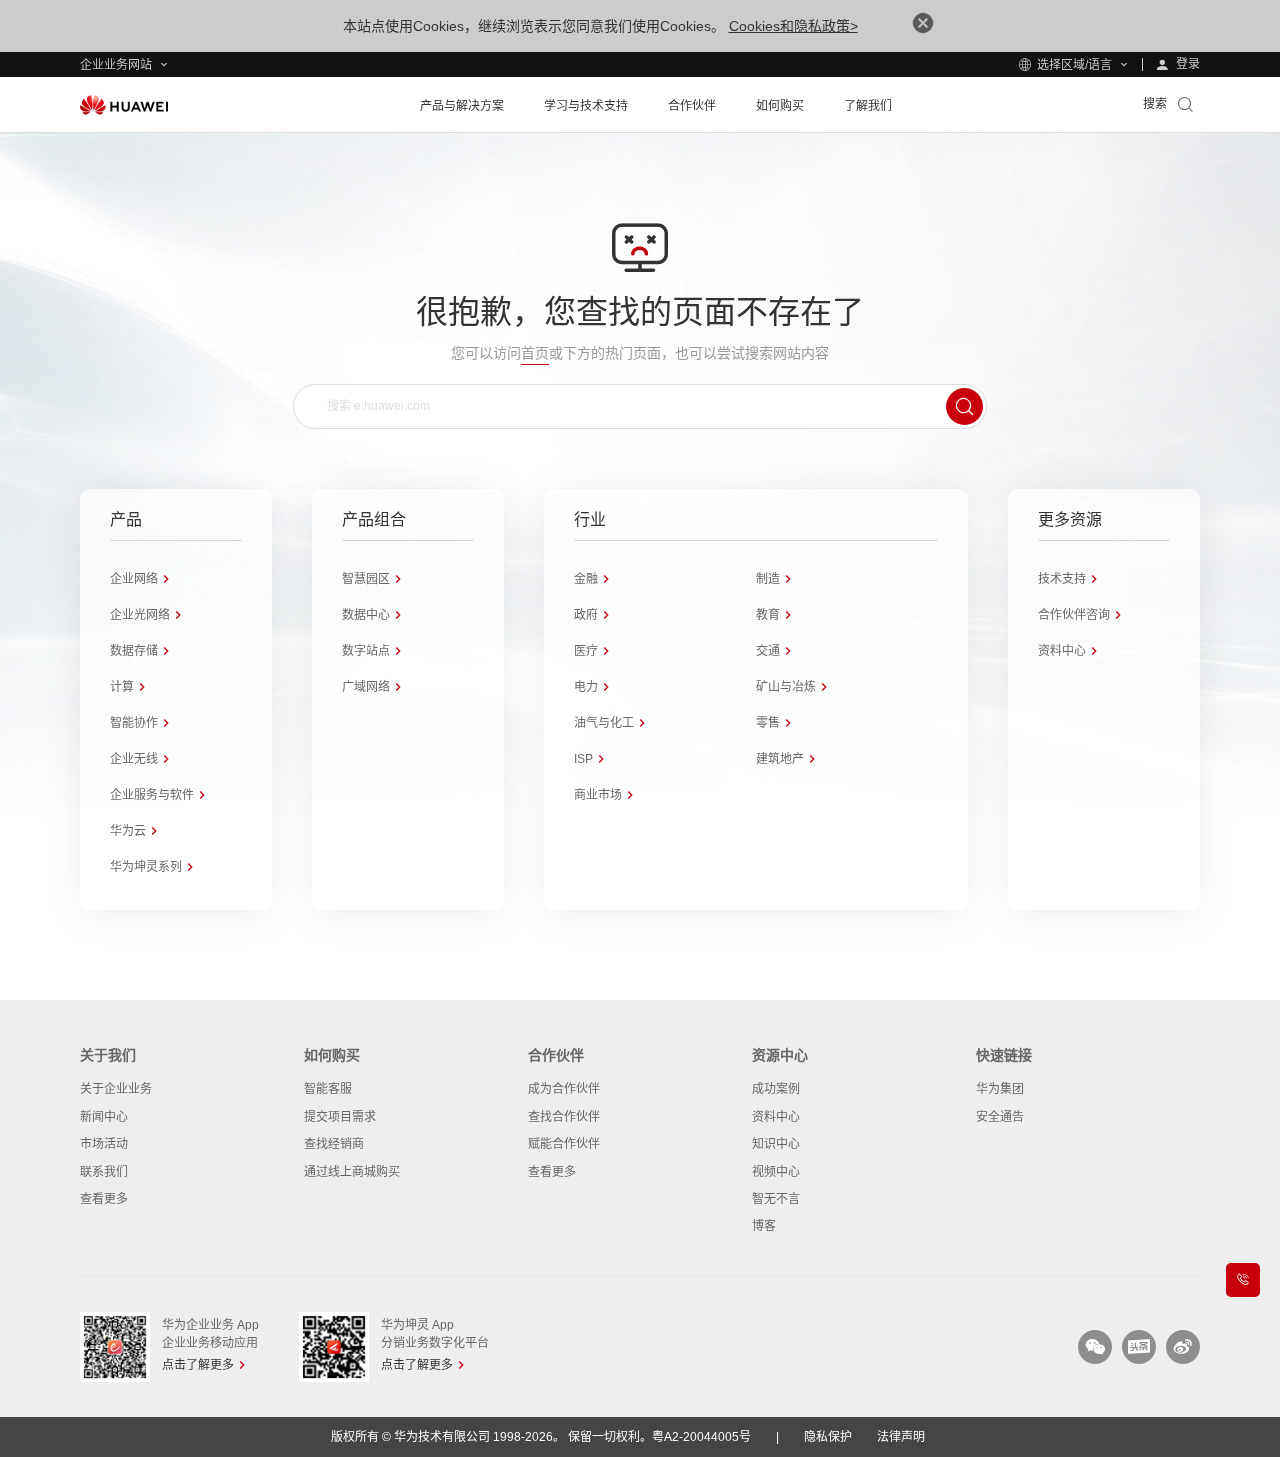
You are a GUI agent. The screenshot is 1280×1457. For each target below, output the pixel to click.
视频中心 (776, 1172)
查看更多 (104, 1199)
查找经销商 (334, 1144)
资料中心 (776, 1117)
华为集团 (1000, 1089)
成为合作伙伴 (564, 1089)
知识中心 (776, 1144)
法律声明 (901, 1437)
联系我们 (104, 1172)
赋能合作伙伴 (564, 1144)
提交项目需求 (340, 1117)
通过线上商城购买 (352, 1172)
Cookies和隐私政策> (793, 26)
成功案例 (776, 1089)
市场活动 (104, 1144)
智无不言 (776, 1199)
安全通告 (1000, 1117)
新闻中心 (104, 1117)
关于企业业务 (116, 1089)
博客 (764, 1226)
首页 (535, 353)
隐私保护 (828, 1437)
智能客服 (328, 1089)
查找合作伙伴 (564, 1117)
